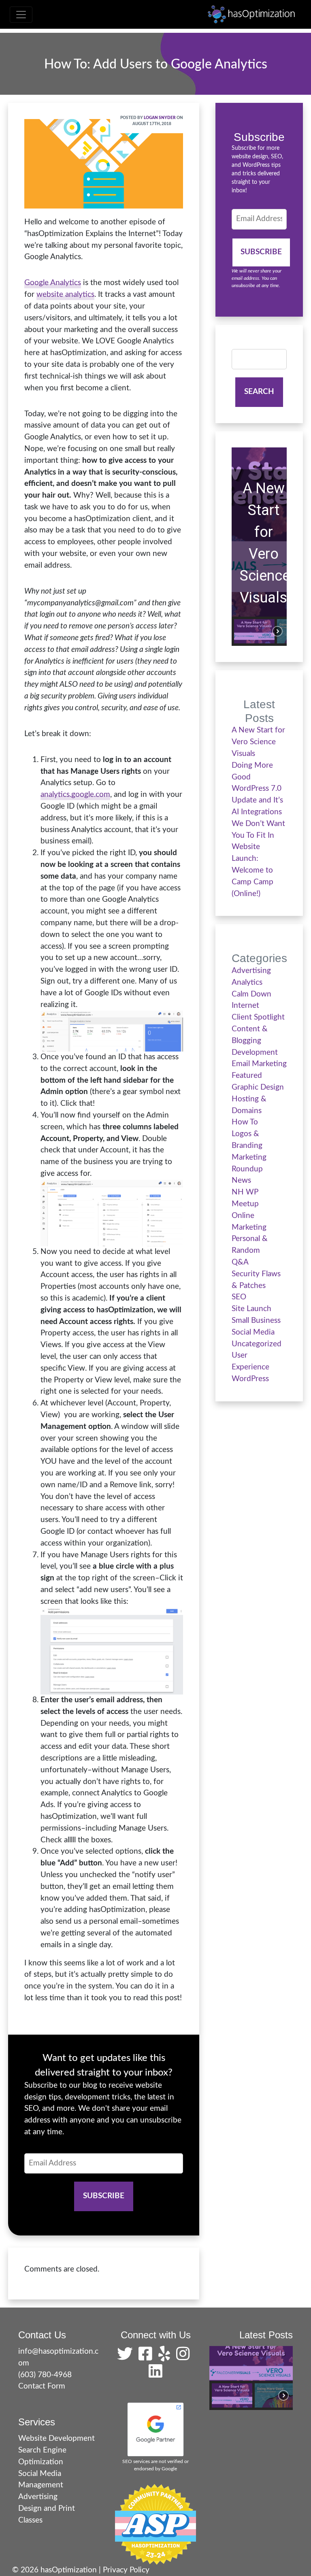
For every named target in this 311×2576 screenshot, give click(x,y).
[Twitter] (127, 2357)
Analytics (247, 982)
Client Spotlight (258, 1017)
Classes (30, 2520)
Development (255, 1053)
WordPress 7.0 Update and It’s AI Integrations (257, 800)
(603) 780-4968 (45, 2375)
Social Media (253, 1332)
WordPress (250, 1379)
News (241, 1180)
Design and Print (47, 2509)
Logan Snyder (160, 118)
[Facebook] (147, 2357)
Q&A (240, 1262)
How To (245, 1122)
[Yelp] (166, 2357)
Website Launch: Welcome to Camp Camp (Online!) (252, 870)
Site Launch (251, 1309)
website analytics (65, 295)
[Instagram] (185, 2357)
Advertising (251, 971)
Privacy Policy (126, 2570)
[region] (259, 547)
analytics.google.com (75, 795)
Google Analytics (53, 283)
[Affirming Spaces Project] (155, 2524)
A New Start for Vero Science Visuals (263, 543)
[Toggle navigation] (21, 15)
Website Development (56, 2439)
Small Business (256, 1321)
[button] (254, 631)
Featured (247, 1076)
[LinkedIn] (155, 2375)
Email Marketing (259, 1064)
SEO (239, 1297)
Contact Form (42, 2386)
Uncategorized (257, 1344)
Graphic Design (258, 1087)
